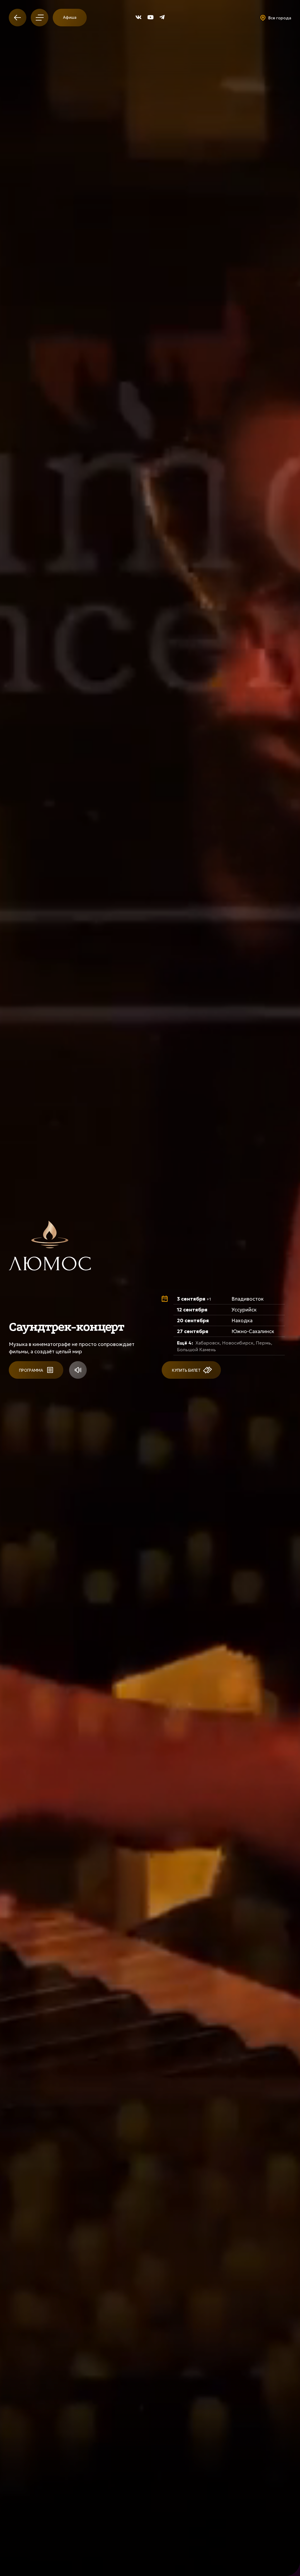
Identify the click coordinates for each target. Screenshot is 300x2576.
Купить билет (187, 1370)
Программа (31, 1370)
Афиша (70, 17)
